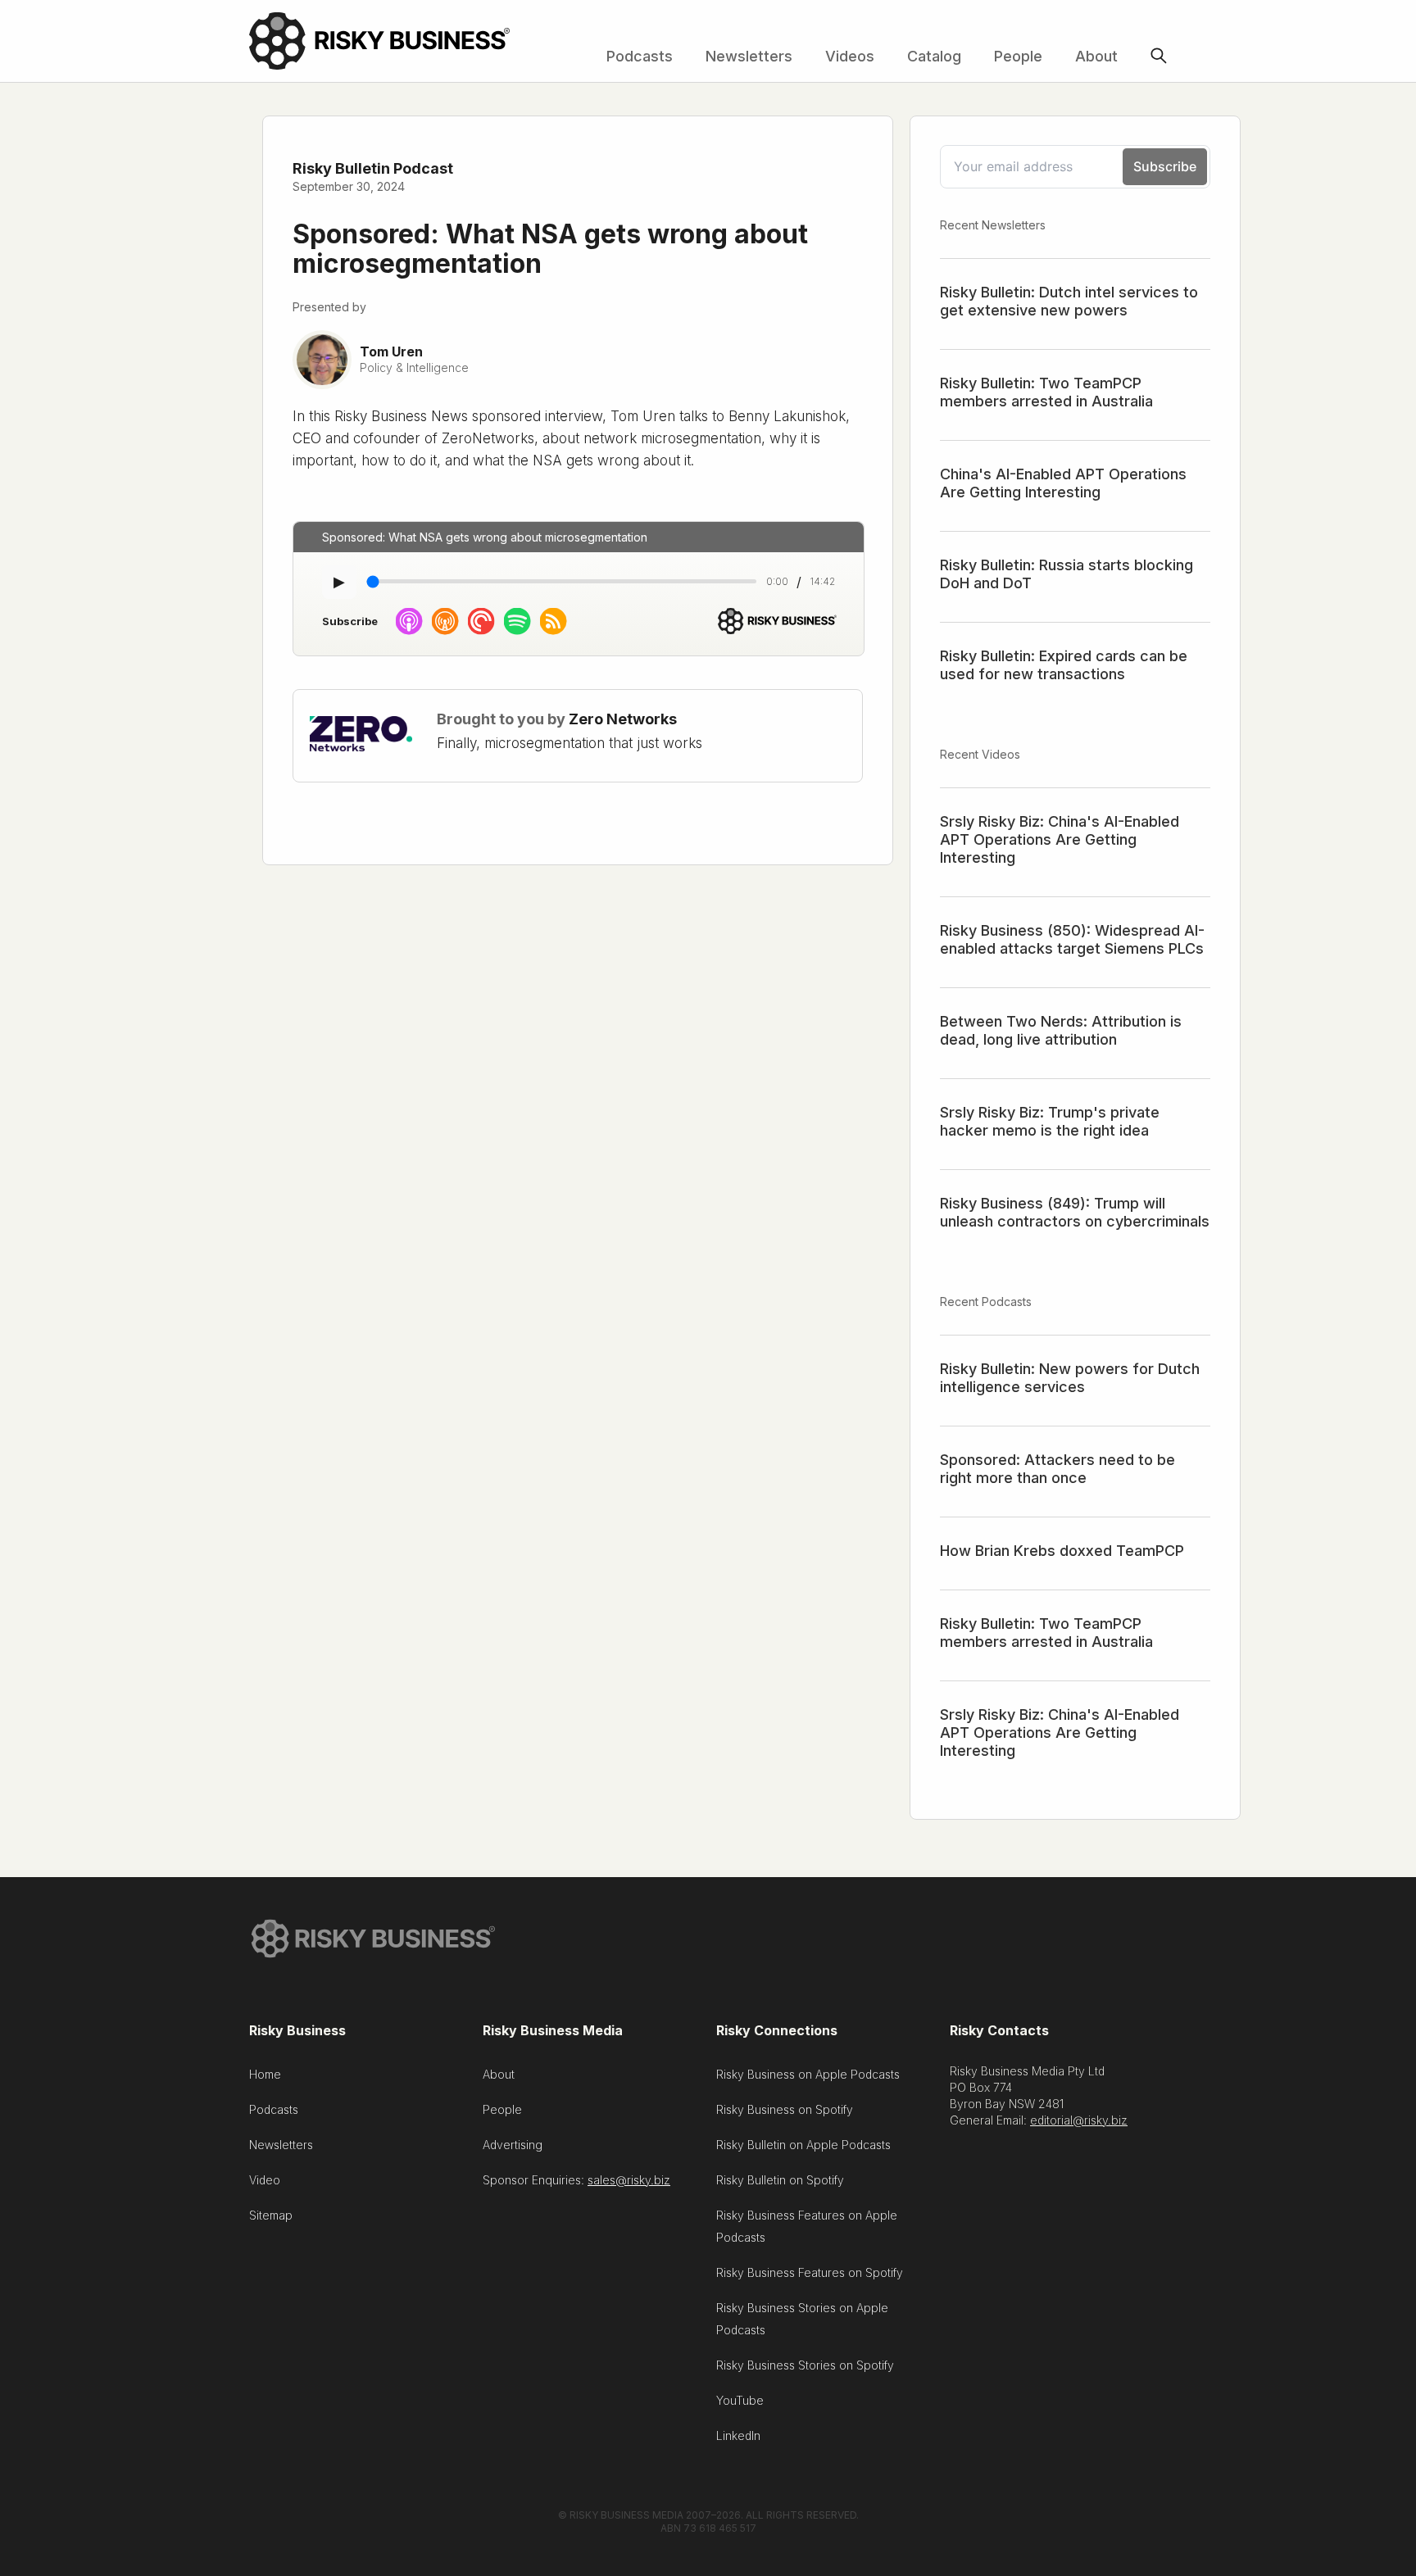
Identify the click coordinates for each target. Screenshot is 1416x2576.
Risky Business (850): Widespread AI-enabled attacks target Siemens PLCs (1072, 939)
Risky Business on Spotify (785, 2109)
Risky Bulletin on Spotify (780, 2180)
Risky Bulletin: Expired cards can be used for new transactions (1064, 665)
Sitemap (271, 2215)
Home (265, 2074)
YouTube (740, 2400)
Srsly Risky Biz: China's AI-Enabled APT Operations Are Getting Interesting (1060, 839)
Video (265, 2180)
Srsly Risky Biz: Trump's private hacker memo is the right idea (1050, 1121)
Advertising (513, 2145)
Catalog (934, 56)
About (1096, 56)
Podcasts (640, 56)
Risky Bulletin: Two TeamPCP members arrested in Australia (1046, 392)
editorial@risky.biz (1079, 2120)
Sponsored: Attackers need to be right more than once (1057, 1469)
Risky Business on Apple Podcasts (808, 2074)
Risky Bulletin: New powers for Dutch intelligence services (1070, 1378)
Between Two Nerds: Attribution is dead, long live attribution (1061, 1030)
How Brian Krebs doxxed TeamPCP (1062, 1551)
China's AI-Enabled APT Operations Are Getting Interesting (1063, 483)
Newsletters (749, 56)
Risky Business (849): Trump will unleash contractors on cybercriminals (1075, 1212)
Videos (850, 56)
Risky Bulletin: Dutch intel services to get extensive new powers (1069, 301)
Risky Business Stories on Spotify (805, 2365)
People (1018, 56)
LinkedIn (738, 2435)
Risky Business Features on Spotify (810, 2272)
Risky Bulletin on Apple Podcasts (803, 2145)
